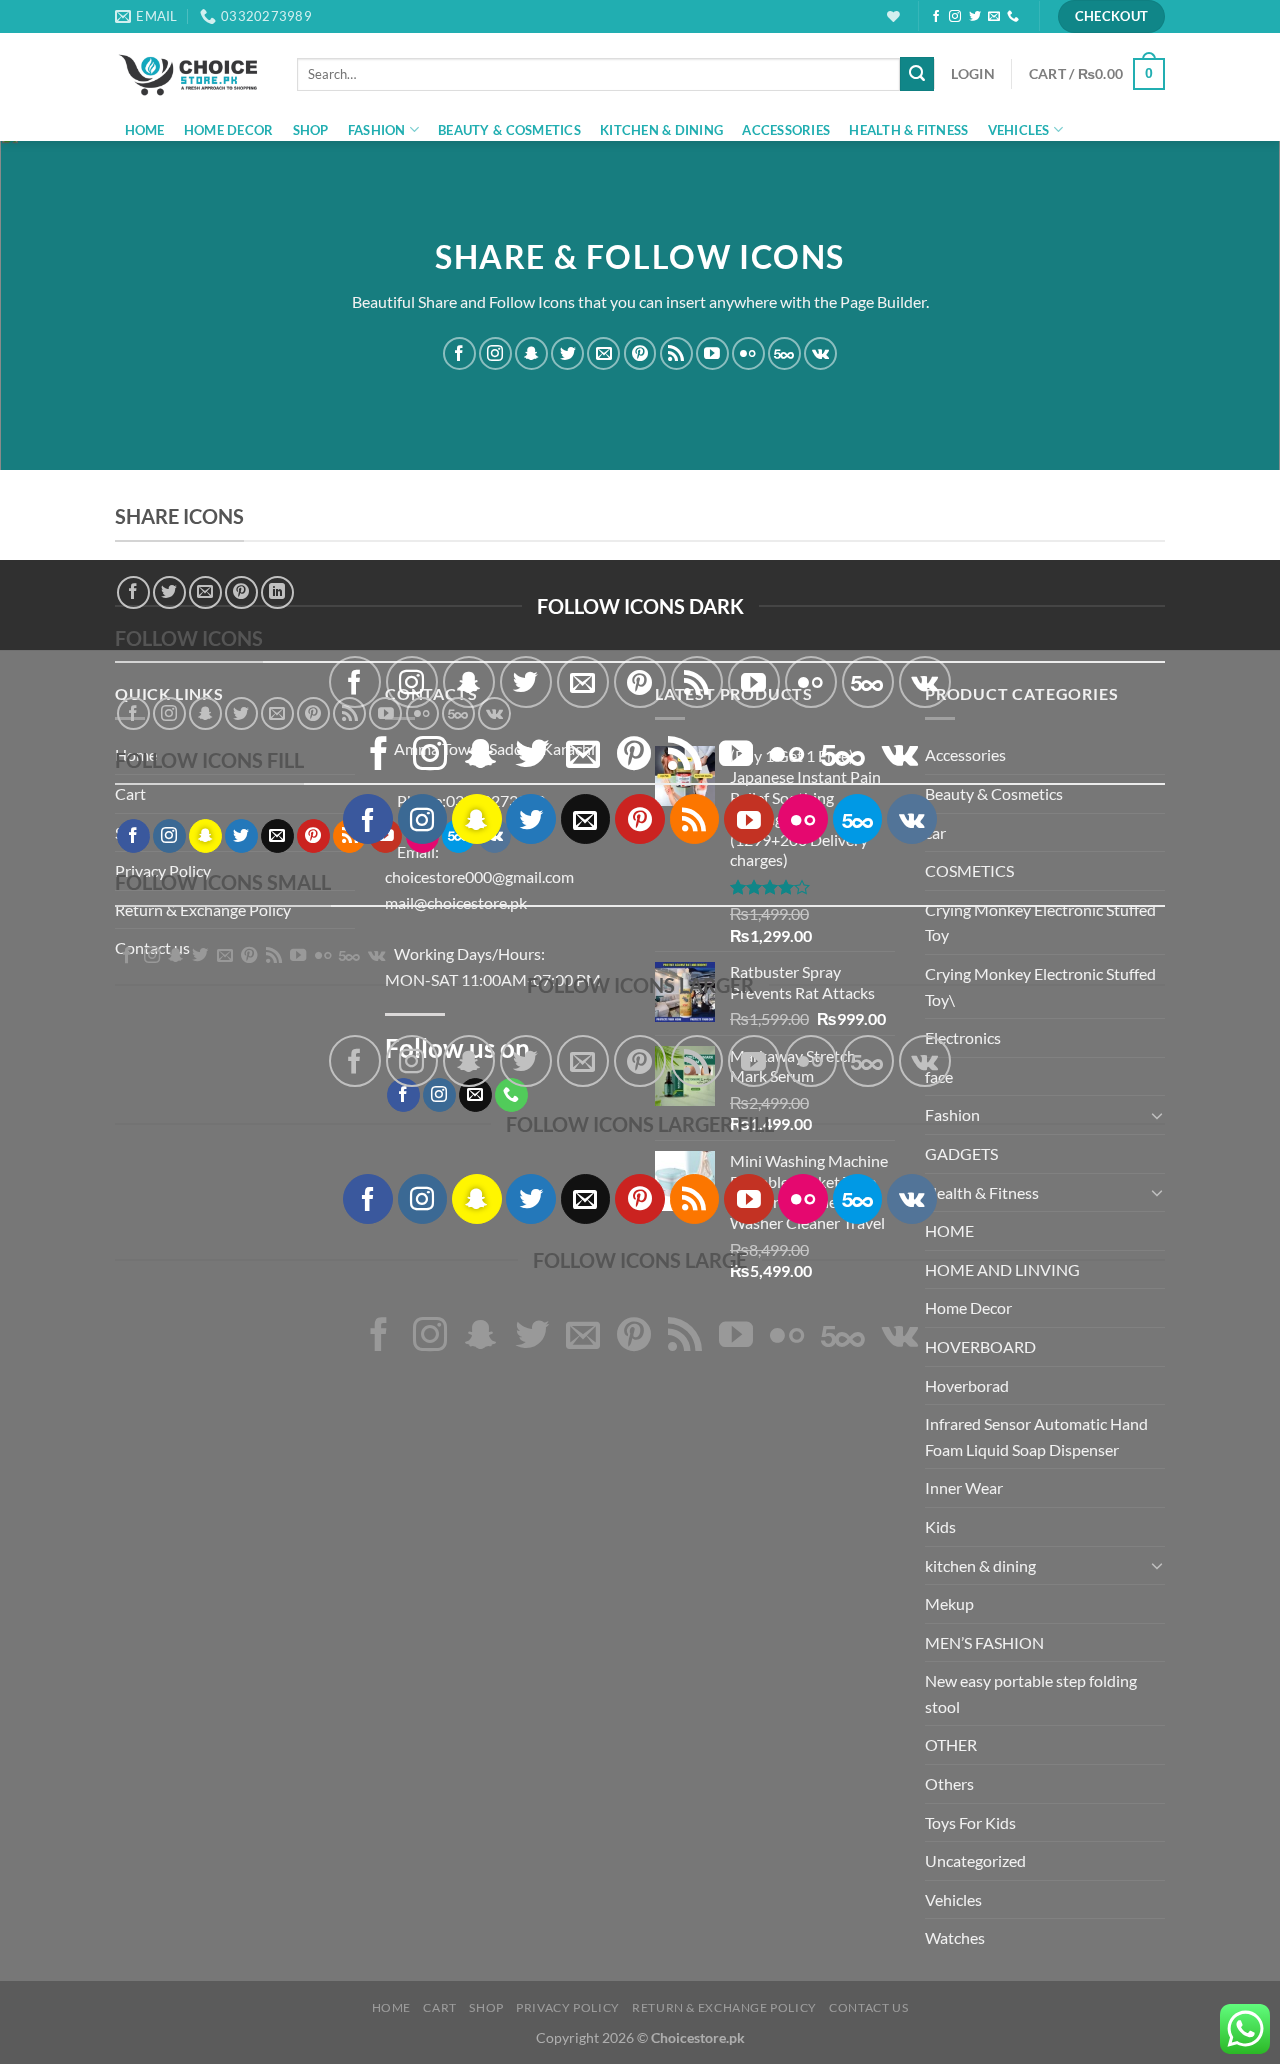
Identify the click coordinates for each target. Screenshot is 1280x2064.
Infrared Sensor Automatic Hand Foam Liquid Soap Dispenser (1036, 1436)
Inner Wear (964, 1487)
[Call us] (1013, 17)
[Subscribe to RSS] (676, 353)
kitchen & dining (661, 130)
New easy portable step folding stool (1031, 1693)
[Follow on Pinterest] (640, 353)
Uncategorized (975, 1860)
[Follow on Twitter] (975, 17)
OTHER (951, 1744)
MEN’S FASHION (984, 1642)
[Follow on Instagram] (955, 17)
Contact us (868, 2007)
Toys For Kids (970, 1822)
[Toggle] (1157, 1565)
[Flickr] (748, 353)
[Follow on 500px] (784, 353)
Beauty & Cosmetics (509, 130)
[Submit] (917, 74)
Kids (940, 1526)
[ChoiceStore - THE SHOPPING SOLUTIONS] (191, 74)
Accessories (786, 130)
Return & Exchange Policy (724, 2007)
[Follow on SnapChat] (531, 353)
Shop (311, 130)
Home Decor (229, 130)
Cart (439, 2007)
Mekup (949, 1603)
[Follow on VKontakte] (820, 353)
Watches (955, 1937)
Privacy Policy (568, 2007)
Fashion (377, 130)
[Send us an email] (994, 17)
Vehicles (1019, 130)
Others (949, 1783)
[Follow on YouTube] (712, 353)
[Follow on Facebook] (936, 17)
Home (145, 130)
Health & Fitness (908, 130)
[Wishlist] (893, 16)
